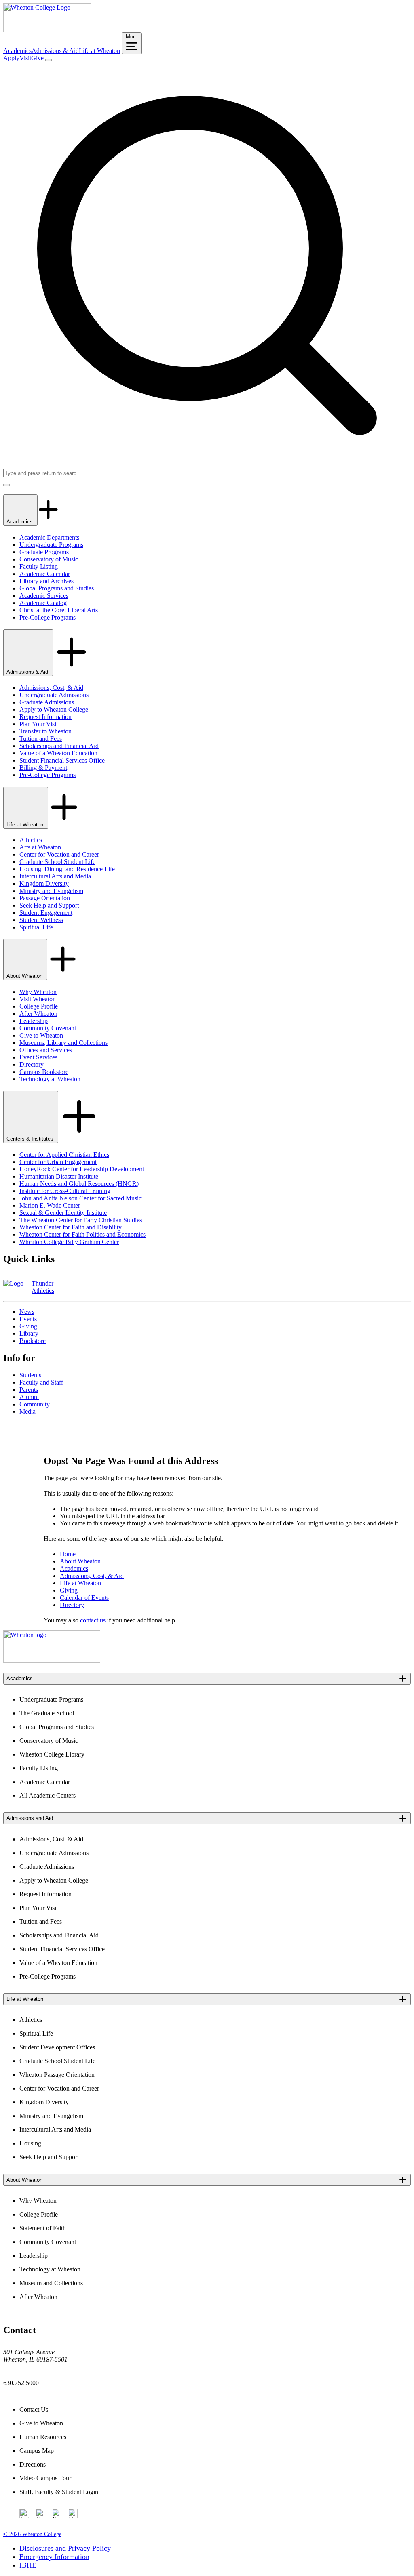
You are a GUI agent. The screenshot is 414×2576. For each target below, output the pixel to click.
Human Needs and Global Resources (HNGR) (79, 1184)
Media (27, 1411)
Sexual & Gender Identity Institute (63, 1213)
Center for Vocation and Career (59, 854)
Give (37, 58)
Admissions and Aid (30, 1818)
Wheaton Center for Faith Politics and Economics (82, 1234)
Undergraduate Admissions (54, 695)
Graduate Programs (44, 552)
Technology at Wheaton (50, 1079)
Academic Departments (49, 537)
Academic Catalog (43, 603)
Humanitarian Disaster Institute (59, 1176)
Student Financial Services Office (62, 760)
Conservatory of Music (49, 559)
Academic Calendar (45, 574)
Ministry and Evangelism (51, 891)
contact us (93, 1620)
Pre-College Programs (48, 617)
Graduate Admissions (47, 702)
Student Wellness (41, 920)
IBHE (28, 2565)
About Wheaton (25, 976)
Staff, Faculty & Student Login (59, 2492)
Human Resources (43, 2437)
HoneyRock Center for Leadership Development (82, 1169)
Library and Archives (46, 581)
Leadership (34, 1021)
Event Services (38, 1057)
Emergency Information (54, 2557)
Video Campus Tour (45, 2478)
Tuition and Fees (41, 739)
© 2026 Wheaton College (32, 2534)
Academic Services (44, 596)
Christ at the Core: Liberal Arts (59, 610)
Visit (25, 58)
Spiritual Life (36, 927)
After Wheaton (38, 1014)
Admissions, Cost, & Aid (51, 688)
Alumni (29, 1397)
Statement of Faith (43, 2228)
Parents (29, 1390)
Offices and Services (46, 1050)
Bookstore (33, 1341)
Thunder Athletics (43, 1287)
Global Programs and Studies (57, 588)
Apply (11, 58)
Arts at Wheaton (40, 847)
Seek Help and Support (49, 905)
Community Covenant (48, 1028)
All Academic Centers (48, 1795)
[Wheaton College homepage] (47, 30)
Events (28, 1319)
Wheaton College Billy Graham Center (69, 1242)
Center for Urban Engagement (58, 1162)
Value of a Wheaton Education (58, 753)
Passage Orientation (45, 898)
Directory (32, 1064)
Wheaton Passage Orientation (57, 2075)
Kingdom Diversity (44, 884)
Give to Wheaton (41, 1035)
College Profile (39, 1006)
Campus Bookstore (44, 1072)
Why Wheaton (38, 992)
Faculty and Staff (41, 1382)
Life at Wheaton (99, 51)
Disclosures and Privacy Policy (65, 2548)
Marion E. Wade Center (50, 1205)
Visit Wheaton (38, 999)
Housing (30, 2143)
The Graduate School (47, 1713)
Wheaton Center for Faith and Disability (71, 1227)
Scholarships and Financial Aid (59, 746)
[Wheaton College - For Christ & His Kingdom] (52, 1661)
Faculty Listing (39, 566)
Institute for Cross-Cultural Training (65, 1191)
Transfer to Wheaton (45, 731)
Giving (28, 1326)
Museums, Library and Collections (63, 1043)
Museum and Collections (51, 2283)
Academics (17, 51)
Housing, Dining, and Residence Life (67, 869)
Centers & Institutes (31, 1139)
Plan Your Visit (39, 724)
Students (30, 1375)
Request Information (45, 717)
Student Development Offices (57, 2047)
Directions (33, 2464)
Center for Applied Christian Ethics (64, 1155)
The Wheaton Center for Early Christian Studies (81, 1220)
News (27, 1312)
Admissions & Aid (55, 51)
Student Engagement (46, 913)
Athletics (31, 840)
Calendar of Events (84, 1598)
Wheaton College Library (52, 1754)
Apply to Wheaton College (54, 709)
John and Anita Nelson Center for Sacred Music (80, 1198)
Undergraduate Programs (51, 545)
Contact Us (34, 2409)
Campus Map (37, 2451)
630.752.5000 (21, 2383)
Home (68, 1554)
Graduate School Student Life (57, 862)
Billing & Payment (43, 768)
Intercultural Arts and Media (55, 876)
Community (35, 1404)
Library (29, 1333)
